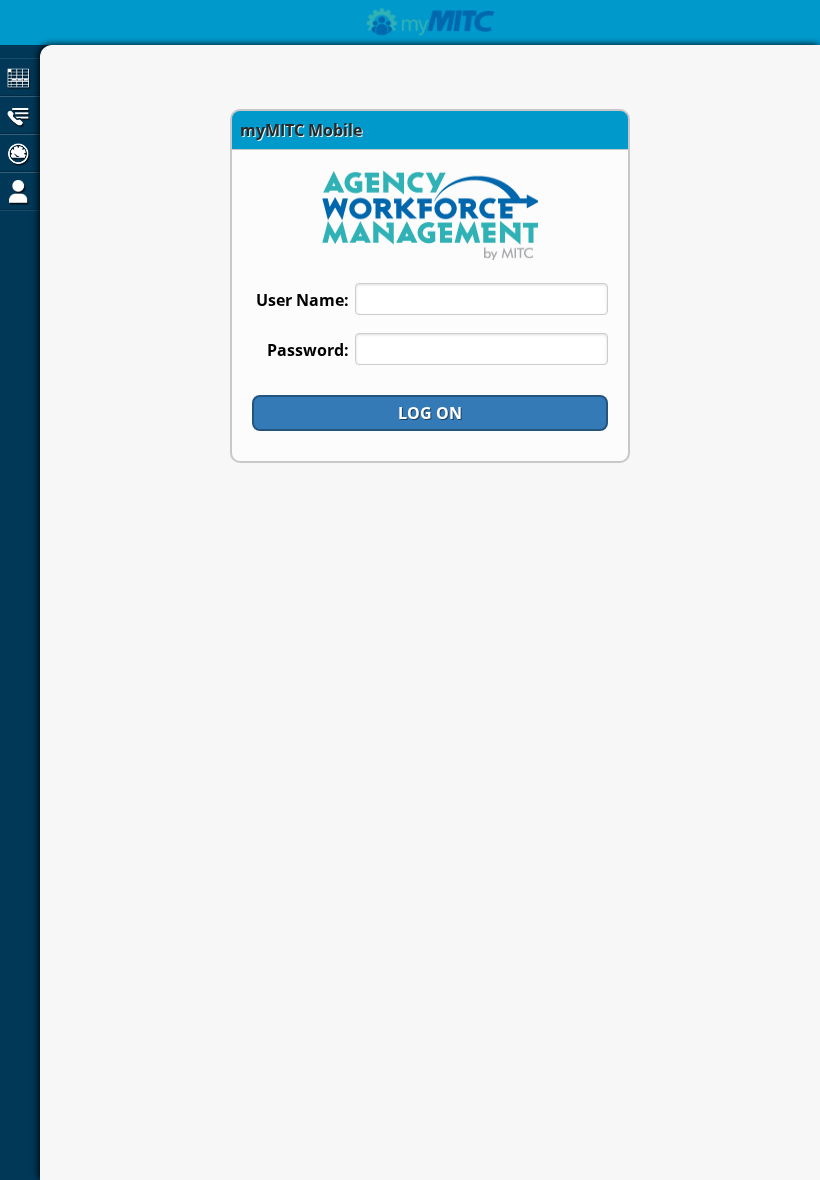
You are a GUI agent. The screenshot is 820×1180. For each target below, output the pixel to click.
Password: (308, 350)
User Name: (302, 300)
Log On (430, 413)
